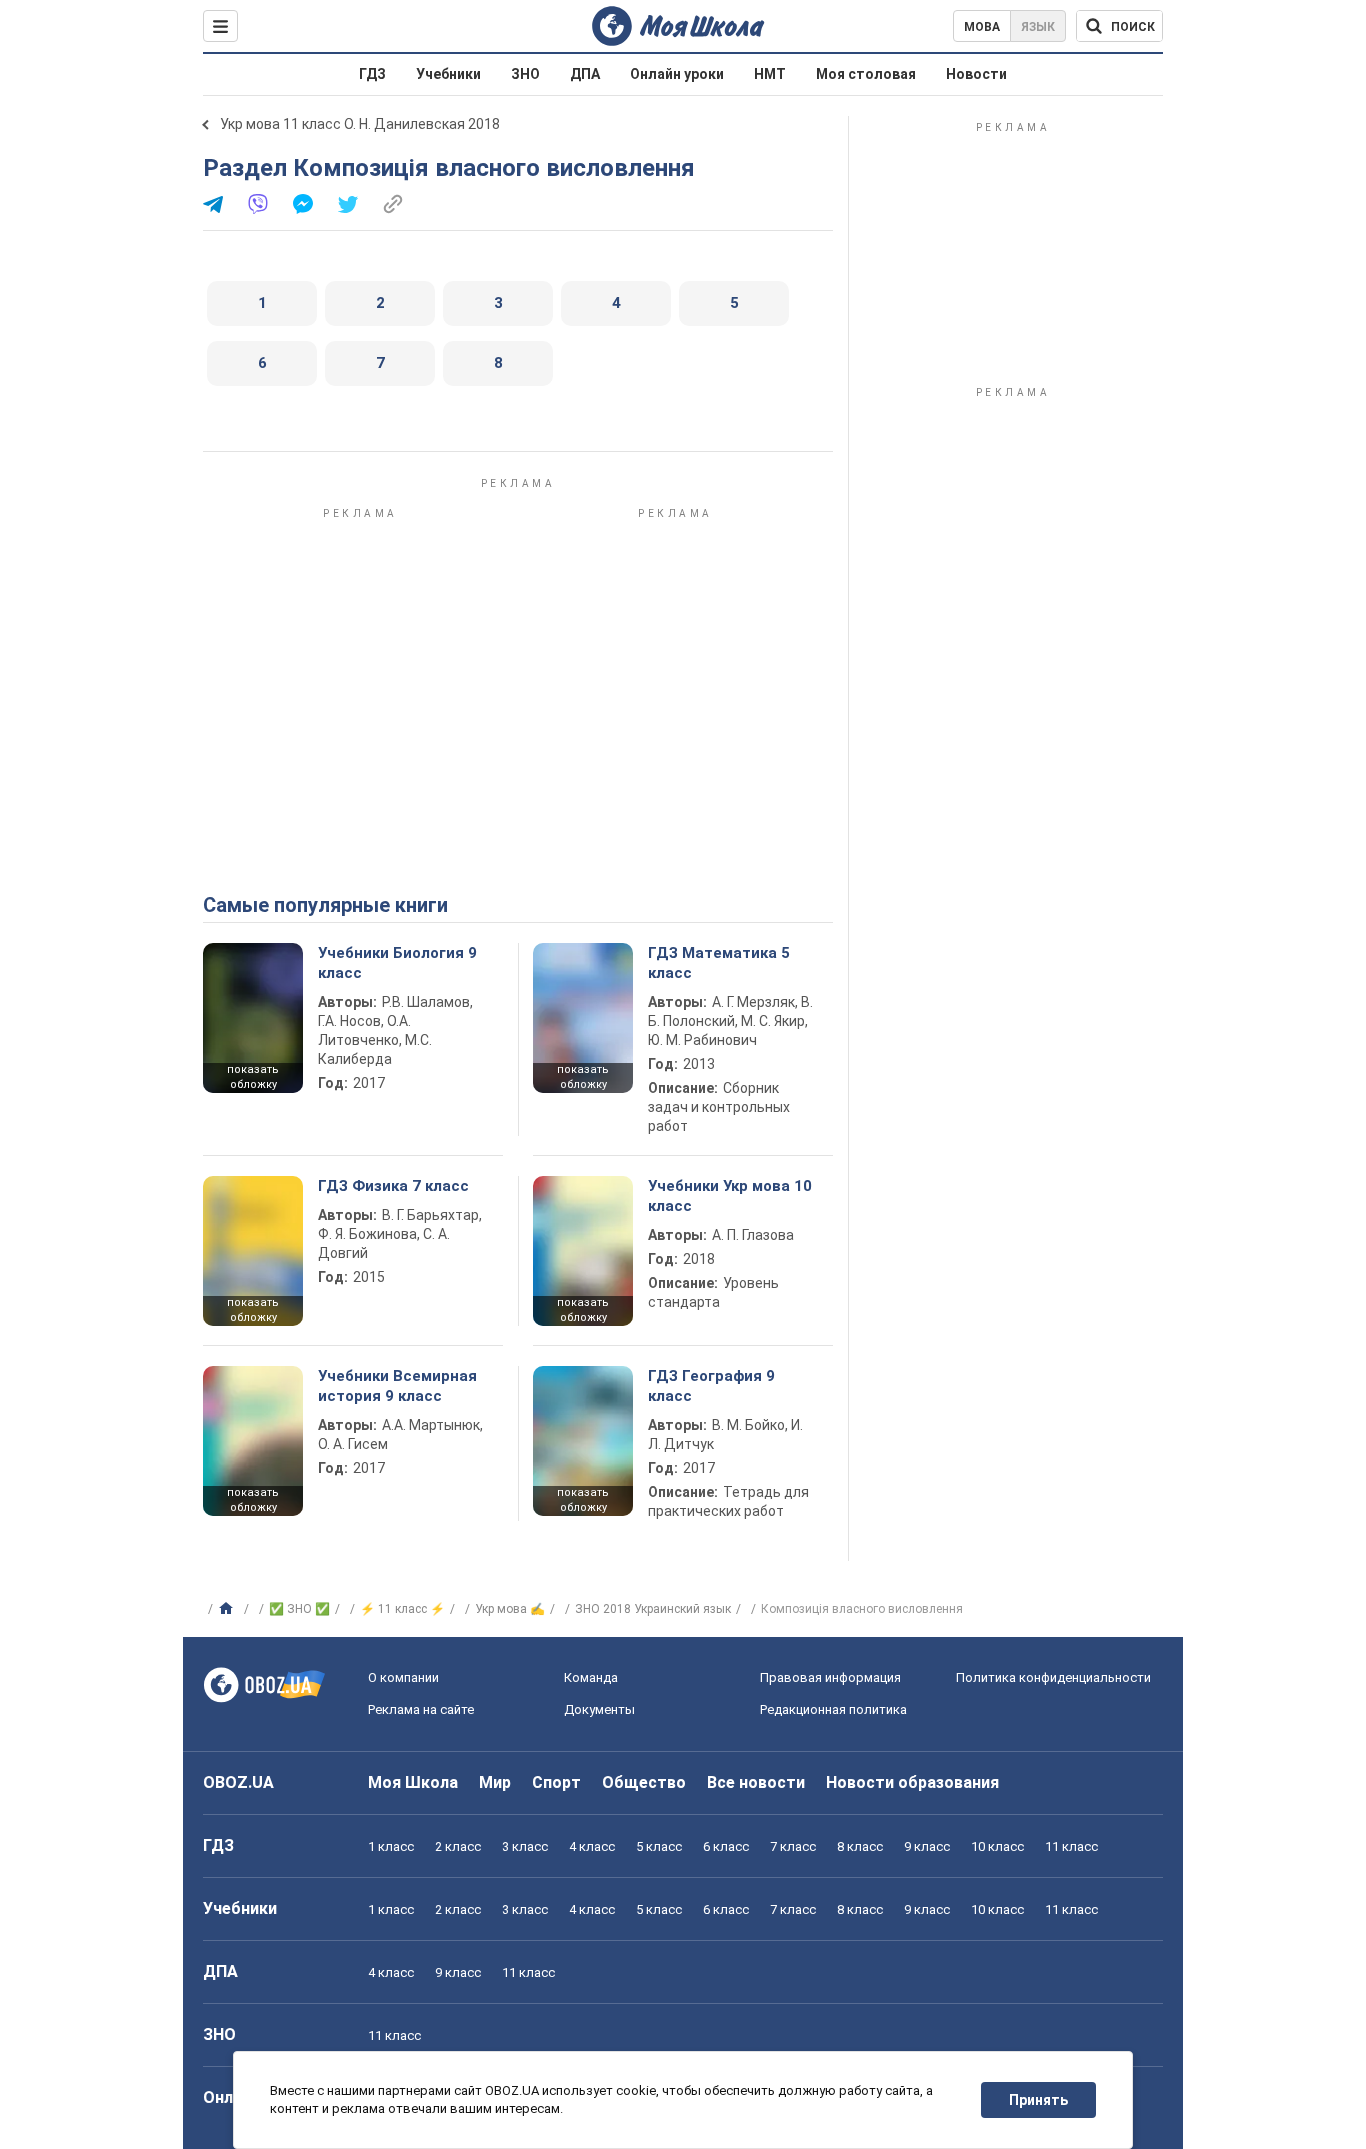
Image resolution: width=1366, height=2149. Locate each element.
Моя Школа (413, 1782)
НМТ (770, 74)
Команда (591, 1677)
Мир (495, 1782)
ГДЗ (372, 74)
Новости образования (912, 1782)
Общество (644, 1782)
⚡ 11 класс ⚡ (402, 1609)
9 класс (927, 1846)
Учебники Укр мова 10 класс (730, 1196)
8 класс (860, 1846)
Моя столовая (866, 74)
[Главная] (228, 1609)
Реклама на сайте (421, 1709)
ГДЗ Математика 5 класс (719, 963)
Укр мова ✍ (510, 1609)
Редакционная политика (833, 1709)
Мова (982, 27)
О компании (403, 1677)
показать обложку (253, 1077)
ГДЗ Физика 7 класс (393, 1186)
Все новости (756, 1782)
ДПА (585, 74)
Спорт (556, 1782)
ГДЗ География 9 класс (711, 1386)
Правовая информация (830, 1677)
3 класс (525, 1846)
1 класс (391, 1846)
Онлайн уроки (677, 74)
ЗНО (525, 74)
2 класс (458, 1846)
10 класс (997, 1846)
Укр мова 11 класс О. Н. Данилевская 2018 (360, 124)
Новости (976, 74)
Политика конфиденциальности (1053, 1677)
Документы (599, 1709)
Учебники (448, 74)
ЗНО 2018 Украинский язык (653, 1609)
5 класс (659, 1846)
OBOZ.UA (238, 1782)
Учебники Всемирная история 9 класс (397, 1386)
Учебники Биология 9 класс (397, 963)
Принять (1038, 2100)
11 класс (1071, 1846)
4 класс (592, 1846)
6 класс (726, 1846)
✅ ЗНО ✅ (299, 1609)
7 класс (793, 1846)
